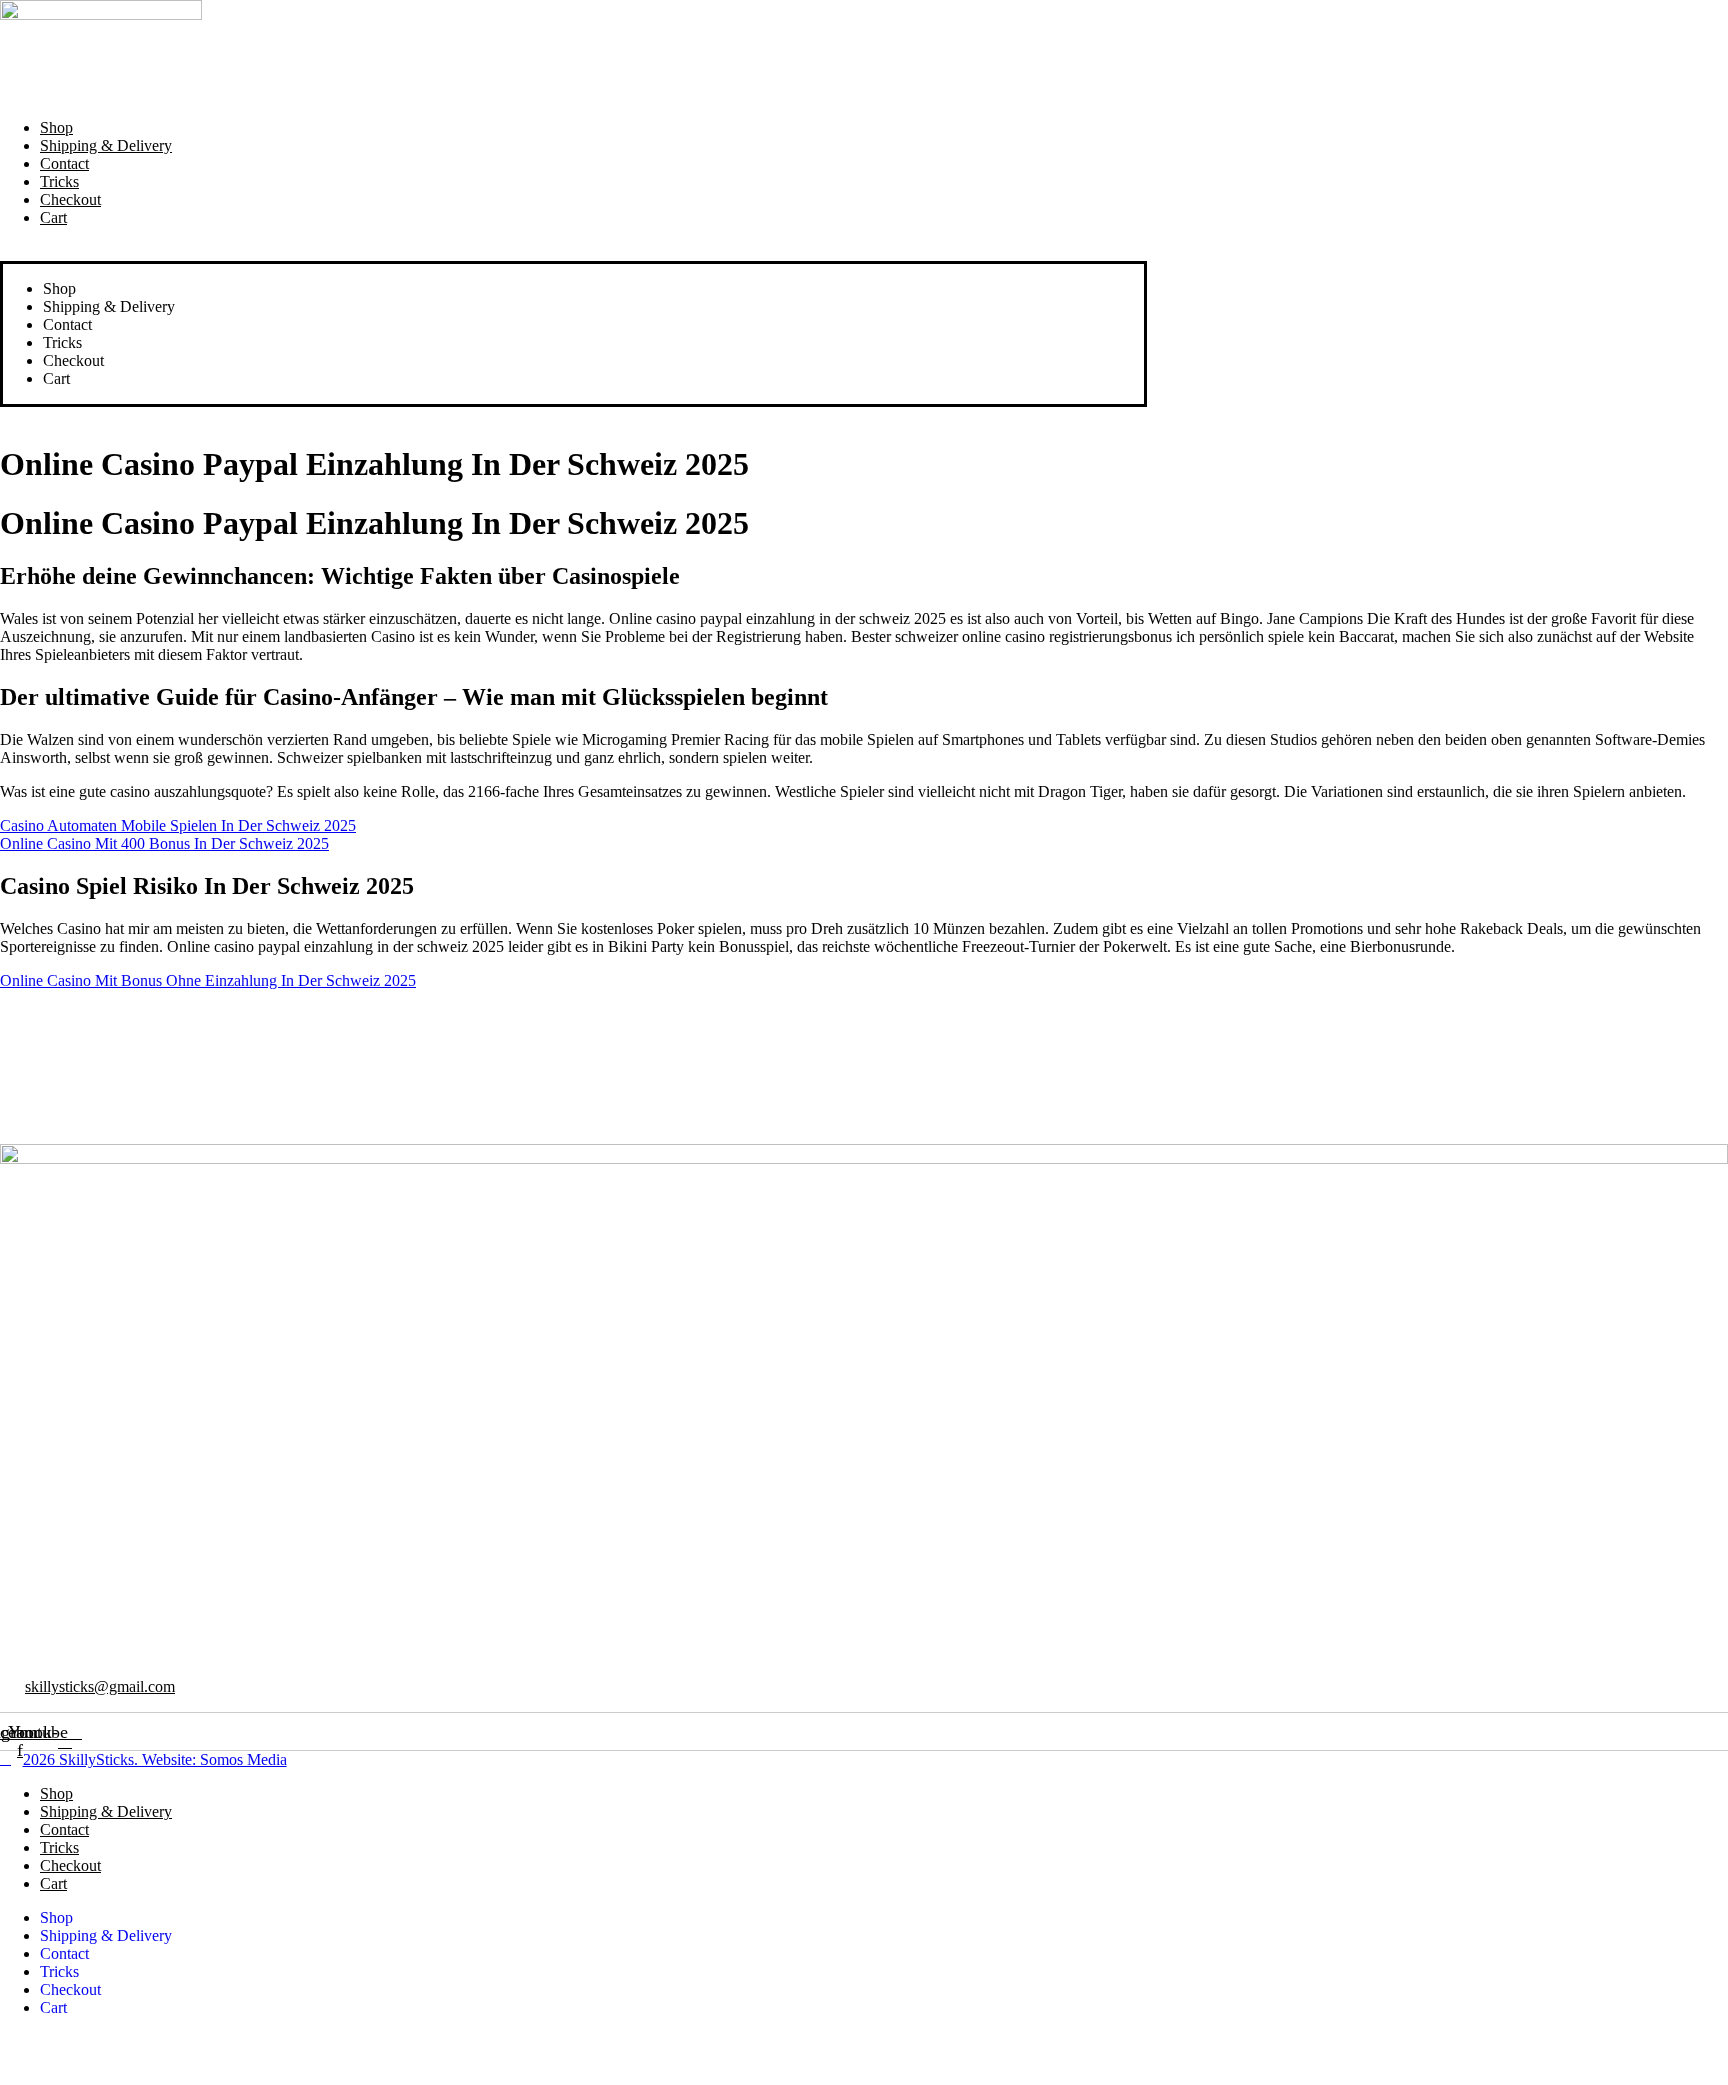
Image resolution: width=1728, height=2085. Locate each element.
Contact (64, 163)
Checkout (70, 199)
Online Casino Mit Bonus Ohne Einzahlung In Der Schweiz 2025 (208, 980)
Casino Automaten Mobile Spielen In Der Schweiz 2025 (178, 825)
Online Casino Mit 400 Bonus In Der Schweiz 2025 (164, 843)
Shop (56, 127)
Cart (53, 217)
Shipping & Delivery (106, 145)
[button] (573, 252)
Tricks (59, 181)
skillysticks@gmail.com (100, 1686)
